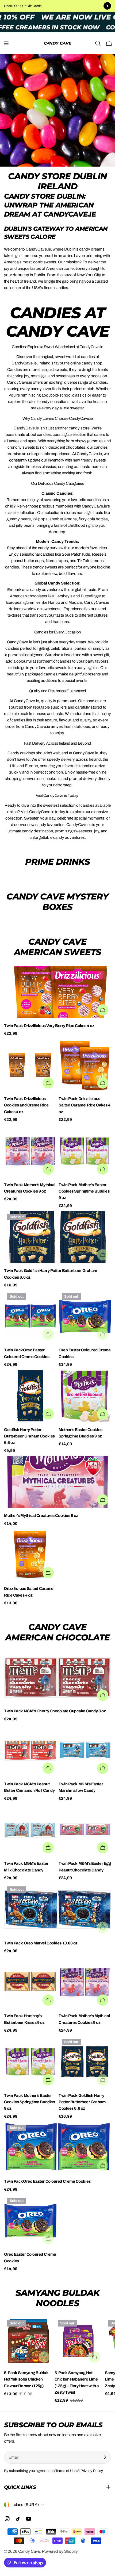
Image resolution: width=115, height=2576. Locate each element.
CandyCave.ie (42, 812)
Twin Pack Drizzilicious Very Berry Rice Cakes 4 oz (49, 1026)
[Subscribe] (105, 2457)
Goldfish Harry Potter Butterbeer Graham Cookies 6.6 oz (29, 1436)
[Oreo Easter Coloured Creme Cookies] (85, 1316)
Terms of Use (66, 2471)
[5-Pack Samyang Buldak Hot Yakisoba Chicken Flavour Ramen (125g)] (28, 2341)
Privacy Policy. (92, 2471)
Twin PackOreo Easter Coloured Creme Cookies (47, 2181)
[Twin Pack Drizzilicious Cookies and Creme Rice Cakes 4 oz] (30, 1065)
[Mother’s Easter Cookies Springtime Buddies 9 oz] (85, 1396)
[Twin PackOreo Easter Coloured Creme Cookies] (30, 1316)
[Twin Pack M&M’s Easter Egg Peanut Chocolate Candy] (85, 1830)
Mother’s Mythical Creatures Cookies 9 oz (41, 1516)
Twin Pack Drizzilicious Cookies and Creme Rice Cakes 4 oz (26, 1105)
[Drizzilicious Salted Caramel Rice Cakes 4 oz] (30, 1555)
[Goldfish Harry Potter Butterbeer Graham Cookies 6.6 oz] (30, 1396)
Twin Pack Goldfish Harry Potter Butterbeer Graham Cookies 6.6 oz (82, 2102)
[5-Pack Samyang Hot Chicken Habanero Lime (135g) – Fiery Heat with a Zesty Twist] (79, 2341)
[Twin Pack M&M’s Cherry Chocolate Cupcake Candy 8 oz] (57, 1677)
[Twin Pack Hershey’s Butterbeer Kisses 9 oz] (30, 1982)
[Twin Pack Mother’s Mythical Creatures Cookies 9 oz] (30, 1151)
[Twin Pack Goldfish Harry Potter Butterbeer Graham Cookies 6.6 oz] (57, 1237)
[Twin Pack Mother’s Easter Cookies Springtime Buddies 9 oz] (85, 1151)
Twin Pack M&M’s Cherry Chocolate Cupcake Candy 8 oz (55, 1711)
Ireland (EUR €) (25, 2505)
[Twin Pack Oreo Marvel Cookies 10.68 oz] (57, 1909)
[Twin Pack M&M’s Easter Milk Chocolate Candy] (30, 1830)
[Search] (98, 43)
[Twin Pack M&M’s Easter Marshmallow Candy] (85, 1750)
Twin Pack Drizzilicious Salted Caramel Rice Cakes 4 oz (85, 1105)
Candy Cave (29, 2551)
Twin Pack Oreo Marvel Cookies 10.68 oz (41, 1943)
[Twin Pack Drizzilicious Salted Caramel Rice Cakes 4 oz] (85, 1065)
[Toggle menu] (6, 43)
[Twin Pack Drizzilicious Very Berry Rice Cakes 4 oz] (57, 992)
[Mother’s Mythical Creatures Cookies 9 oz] (57, 1482)
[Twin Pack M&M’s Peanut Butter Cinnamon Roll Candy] (30, 1750)
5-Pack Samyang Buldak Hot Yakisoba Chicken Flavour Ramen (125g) (26, 2379)
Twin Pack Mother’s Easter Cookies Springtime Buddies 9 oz (84, 1191)
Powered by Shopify (60, 2551)
